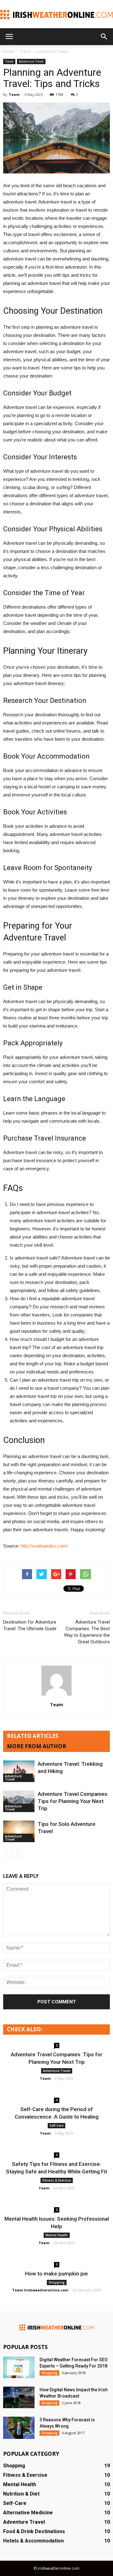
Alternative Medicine (28, 2513)
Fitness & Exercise (57, 2180)
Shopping (57, 2282)
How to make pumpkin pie (56, 2274)
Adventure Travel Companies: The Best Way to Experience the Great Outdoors (87, 1632)
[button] (104, 37)
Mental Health (57, 2235)
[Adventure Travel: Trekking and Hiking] (19, 1771)
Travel (9, 61)
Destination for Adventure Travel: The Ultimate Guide (30, 1625)
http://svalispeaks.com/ (44, 1546)
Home (9, 52)
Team (14, 94)
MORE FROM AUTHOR (37, 1746)
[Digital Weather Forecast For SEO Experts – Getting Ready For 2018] (19, 2367)
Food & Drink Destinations (34, 2531)
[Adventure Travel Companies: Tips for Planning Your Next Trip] (19, 1801)
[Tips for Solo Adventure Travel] (19, 1831)
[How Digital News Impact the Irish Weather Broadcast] (19, 2397)
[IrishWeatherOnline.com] (56, 15)
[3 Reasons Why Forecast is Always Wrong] (19, 2428)
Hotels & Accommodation (33, 2541)
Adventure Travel (31, 61)
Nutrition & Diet (21, 2494)
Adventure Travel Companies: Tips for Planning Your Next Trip (73, 1801)
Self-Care (56, 2125)
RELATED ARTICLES (33, 1736)
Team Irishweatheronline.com (40, 2290)
